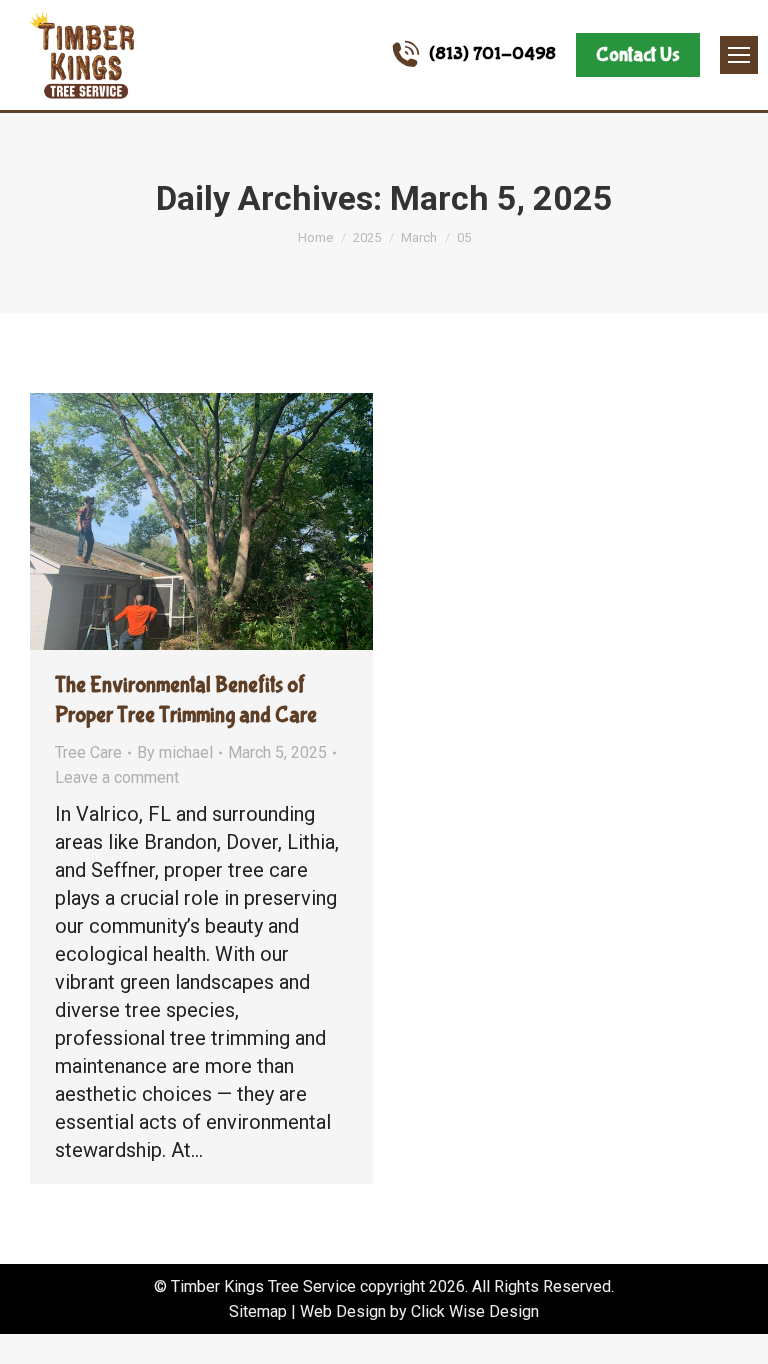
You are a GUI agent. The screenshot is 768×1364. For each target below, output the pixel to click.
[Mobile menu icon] (739, 55)
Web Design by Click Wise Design (419, 1311)
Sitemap (258, 1311)
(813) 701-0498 (492, 54)
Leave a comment (117, 777)
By (175, 752)
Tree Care (88, 752)
